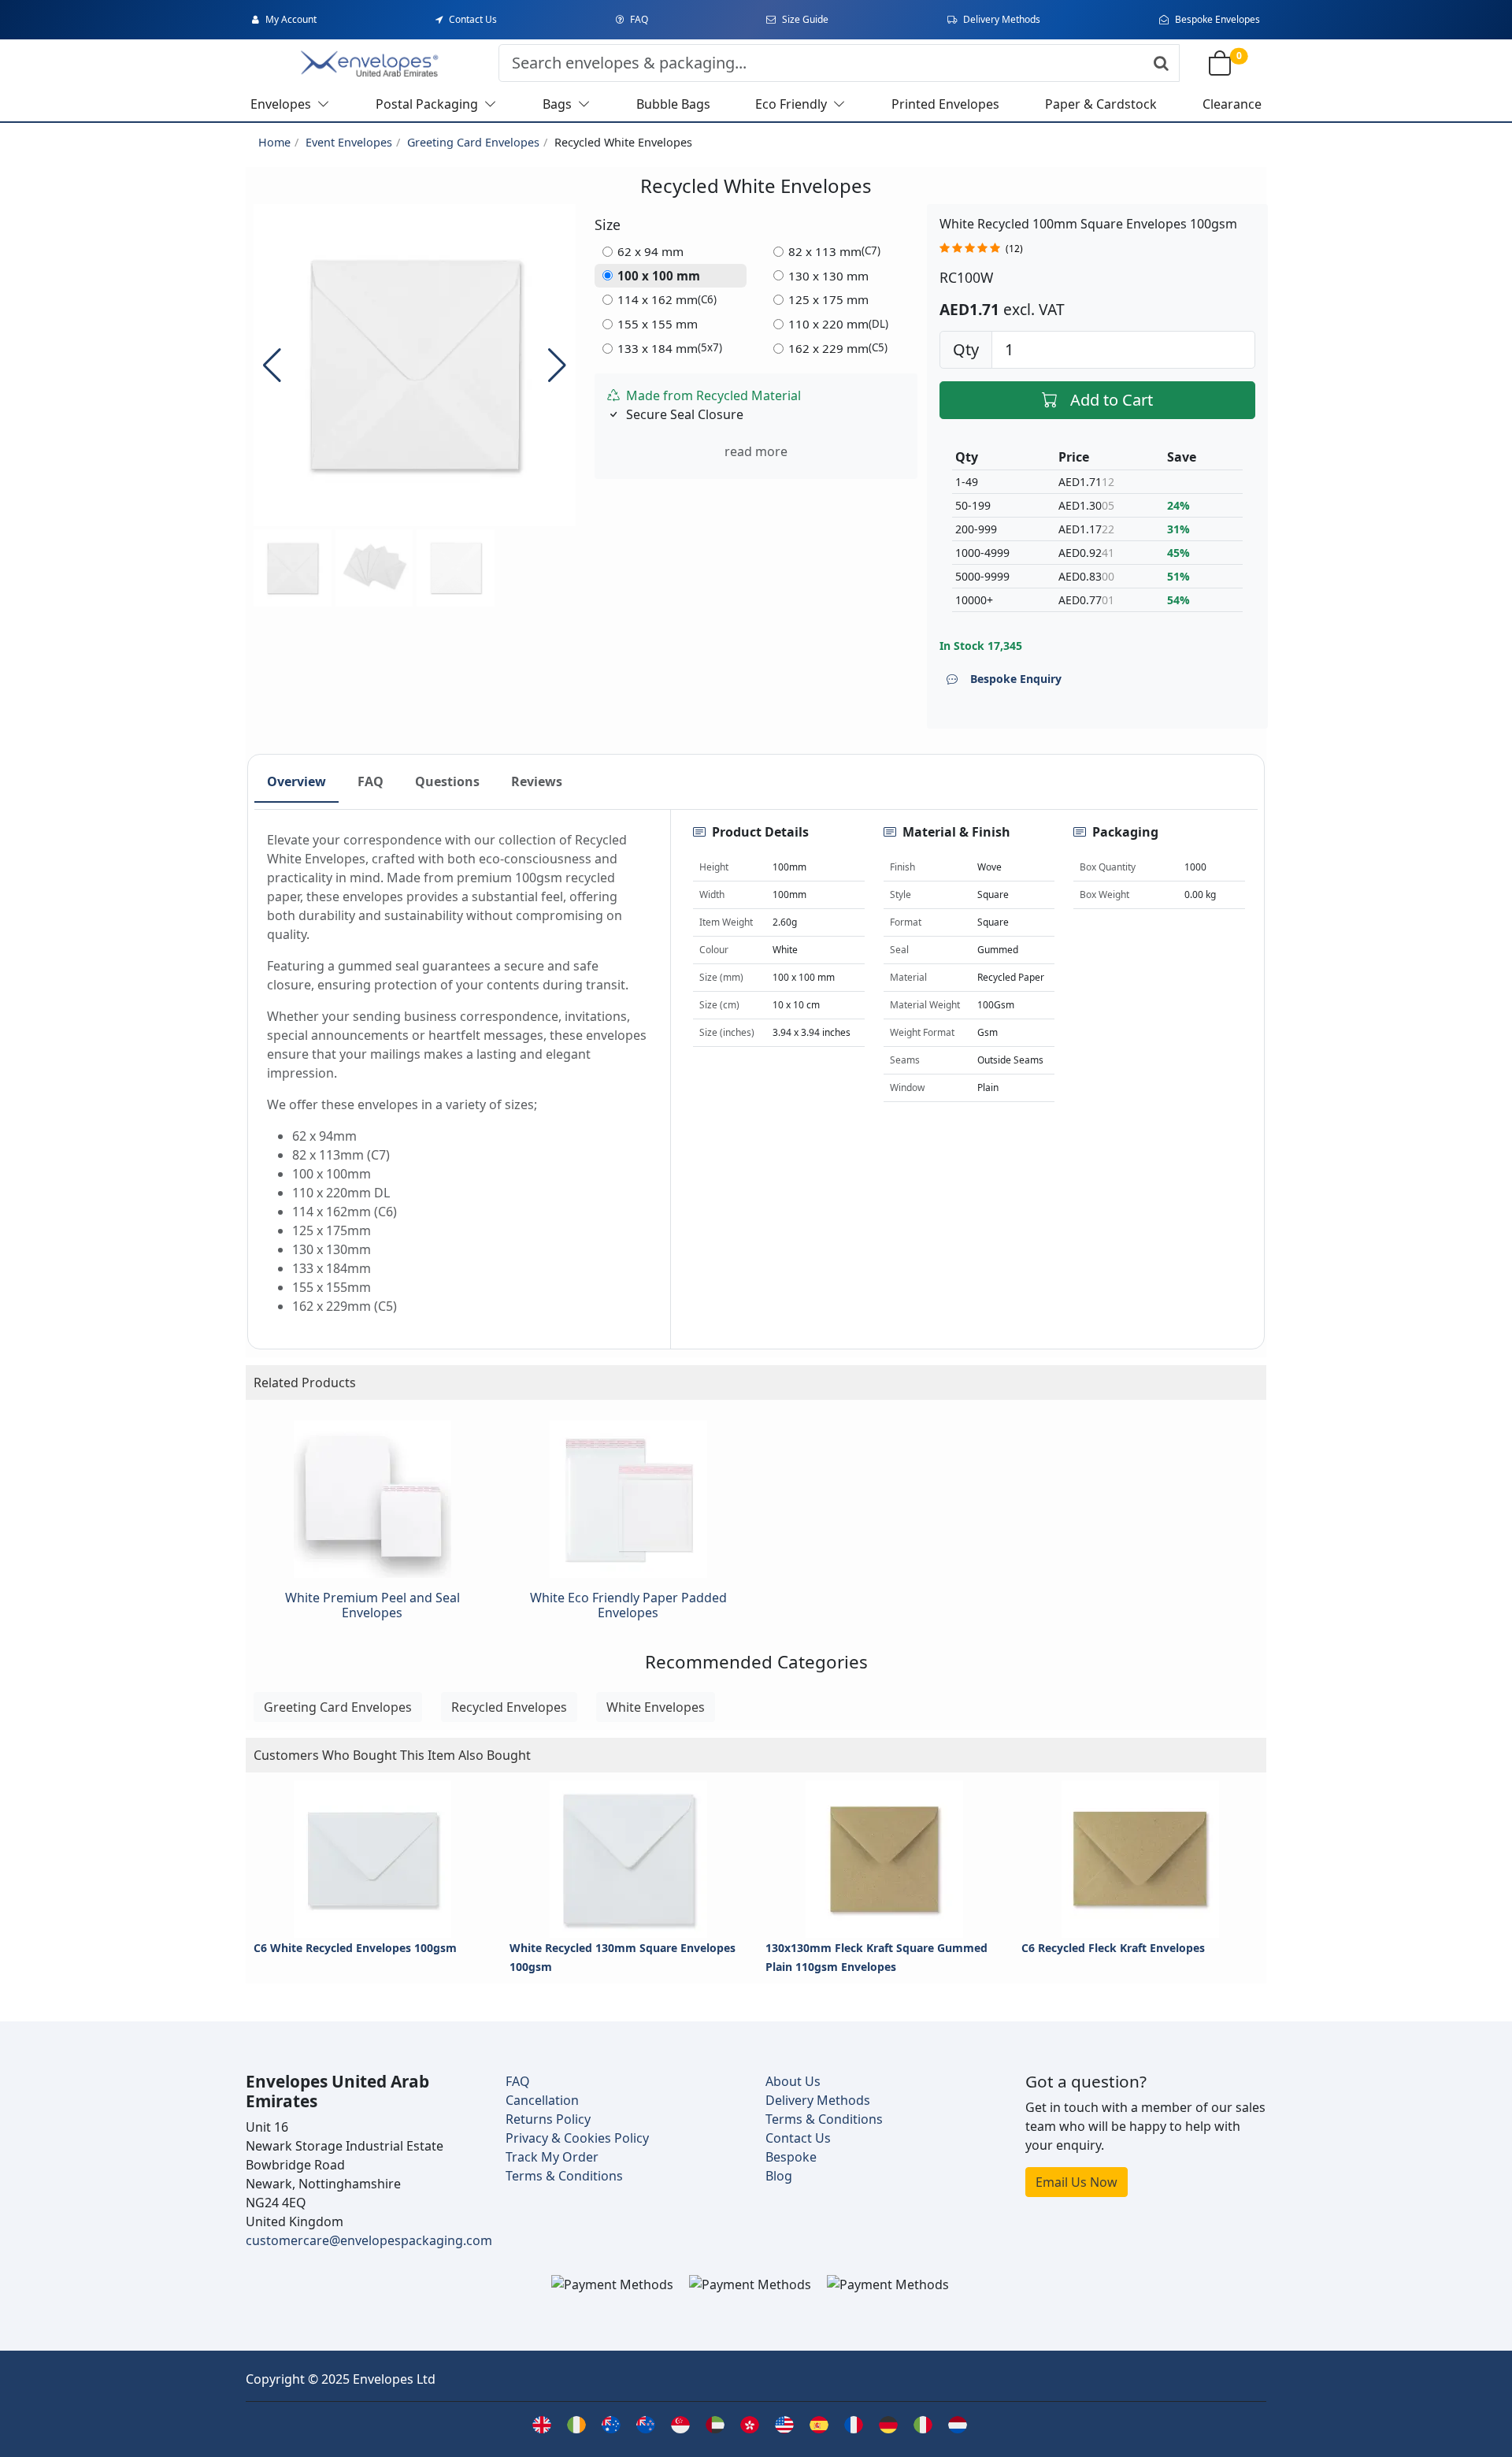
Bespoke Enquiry (1016, 679)
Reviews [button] (537, 781)
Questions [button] (447, 781)
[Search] (1161, 63)
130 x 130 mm (828, 276)
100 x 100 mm (659, 276)
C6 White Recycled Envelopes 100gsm (355, 1948)
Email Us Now (1077, 2182)
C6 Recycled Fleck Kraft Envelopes (1113, 1948)
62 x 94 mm (650, 251)
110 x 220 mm (838, 324)
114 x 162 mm (667, 299)
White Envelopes (656, 1707)
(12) (1014, 249)
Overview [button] (296, 781)
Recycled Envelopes (509, 1707)
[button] (557, 365)
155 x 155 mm (658, 324)
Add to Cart (1112, 400)
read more (756, 451)
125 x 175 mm (828, 299)
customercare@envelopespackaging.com (369, 2240)
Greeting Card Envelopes (473, 142)
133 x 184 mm (670, 348)
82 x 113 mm (834, 251)
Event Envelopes (349, 142)
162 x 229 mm (838, 348)
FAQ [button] (371, 781)
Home (274, 142)
